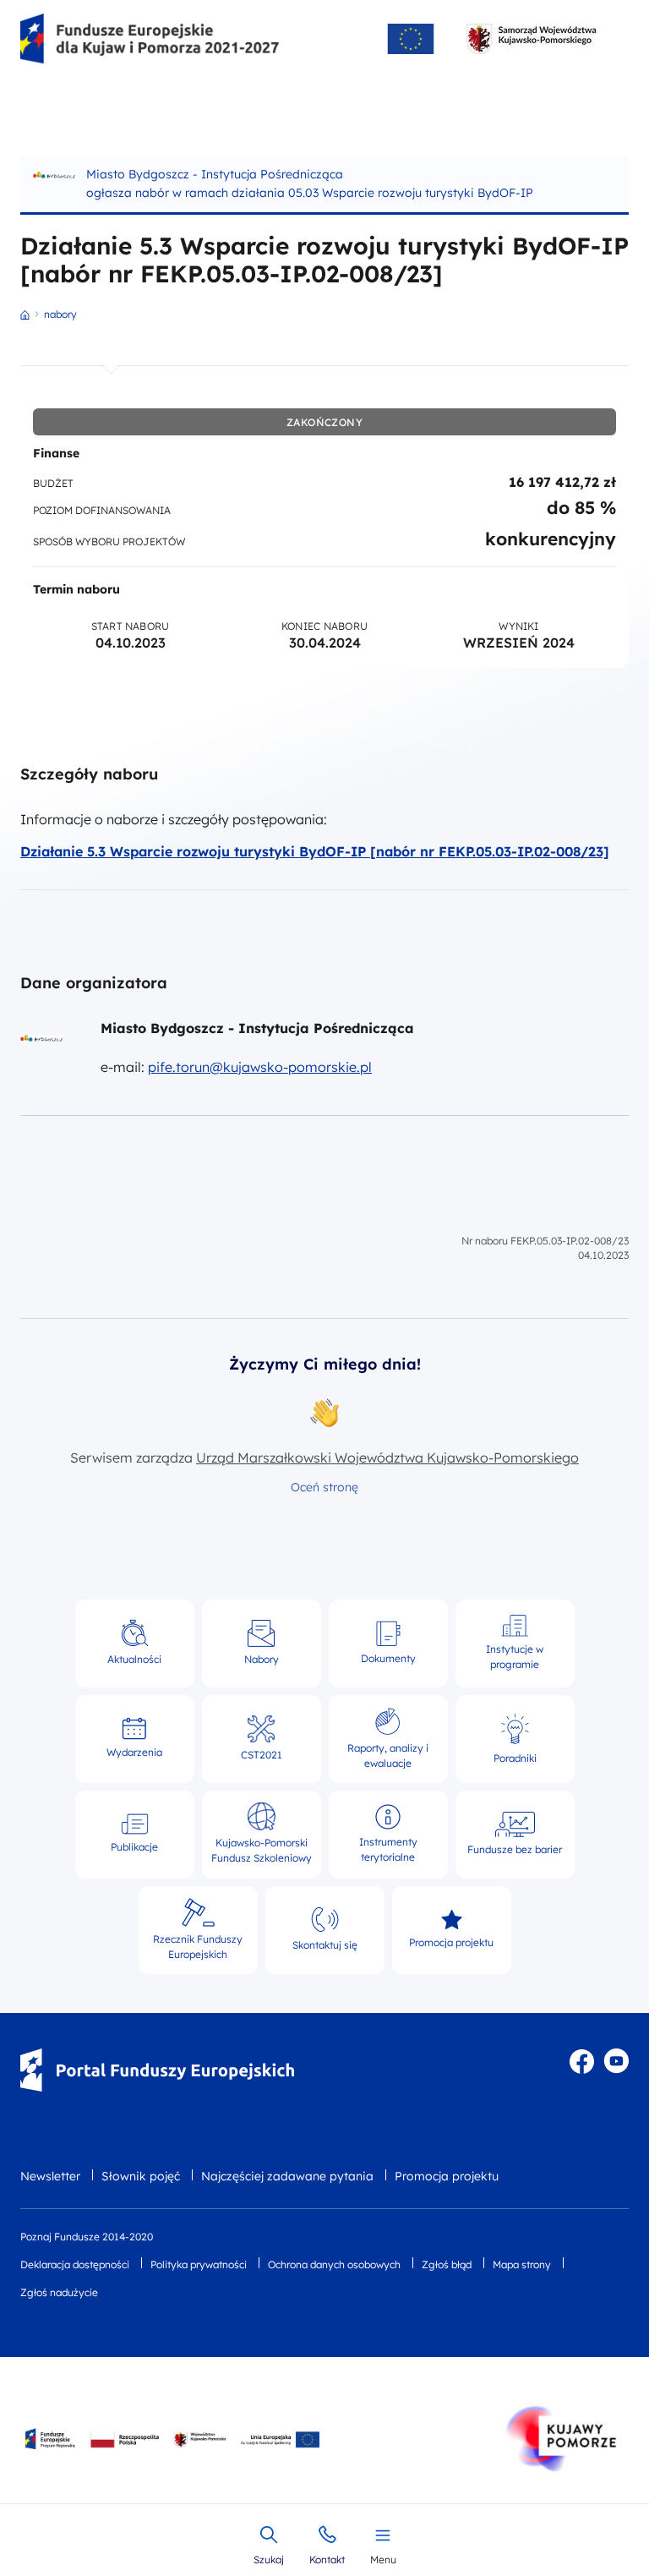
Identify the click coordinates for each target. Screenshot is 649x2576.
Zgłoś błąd (447, 2264)
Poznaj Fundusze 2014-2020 (87, 2237)
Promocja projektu (447, 2176)
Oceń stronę (324, 1487)
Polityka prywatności (199, 2264)
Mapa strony (522, 2264)
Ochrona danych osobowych (334, 2264)
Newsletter (50, 2176)
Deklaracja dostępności (75, 2264)
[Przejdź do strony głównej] (150, 39)
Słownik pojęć (141, 2176)
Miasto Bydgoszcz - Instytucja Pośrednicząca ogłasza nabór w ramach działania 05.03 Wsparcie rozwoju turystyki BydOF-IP (310, 183)
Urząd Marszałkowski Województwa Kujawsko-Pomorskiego (387, 1458)
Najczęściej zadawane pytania (287, 2176)
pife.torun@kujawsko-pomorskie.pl (260, 1067)
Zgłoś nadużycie (59, 2292)
